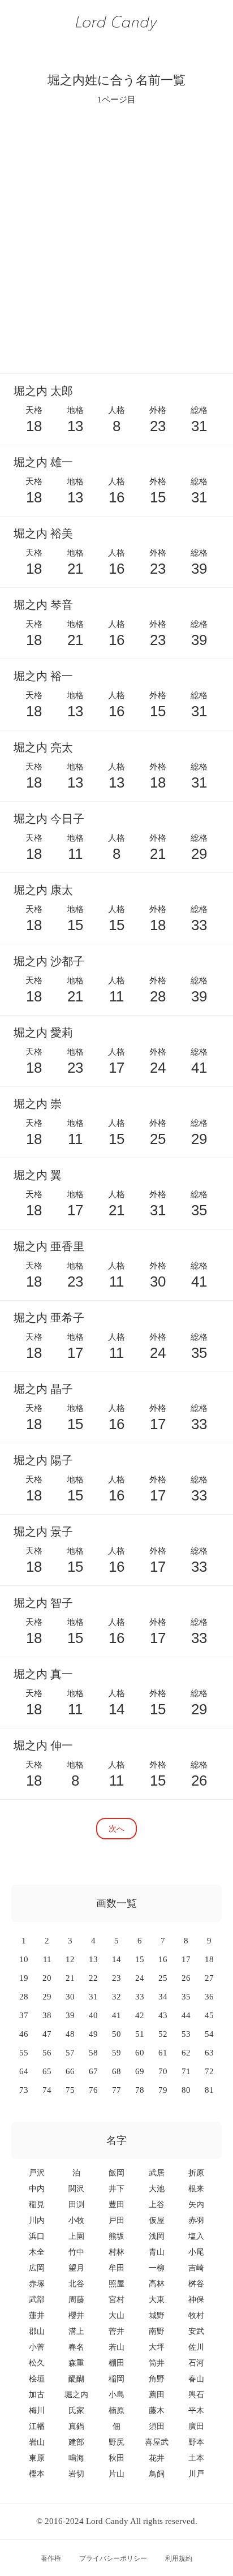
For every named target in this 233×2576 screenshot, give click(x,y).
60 (140, 2053)
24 (140, 1978)
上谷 (157, 2205)
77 (116, 2090)
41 (116, 2015)
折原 (196, 2173)
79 (163, 2090)
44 (186, 2015)
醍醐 (76, 2379)
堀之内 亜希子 (49, 1318)
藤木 (157, 2411)
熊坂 (116, 2236)
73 (24, 2090)
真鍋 (76, 2426)
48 (70, 2034)
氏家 (76, 2411)
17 (186, 1959)
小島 (116, 2395)
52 (163, 2034)
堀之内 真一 (43, 1674)
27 (209, 1978)
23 (116, 1978)
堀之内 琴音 (43, 605)
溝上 (76, 2331)
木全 (37, 2252)
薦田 (157, 2395)
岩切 (76, 2474)
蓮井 (37, 2315)
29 (47, 1997)
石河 (196, 2363)
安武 (196, 2331)
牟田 (116, 2268)
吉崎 (196, 2268)
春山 (196, 2379)
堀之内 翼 (38, 1175)
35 (186, 1997)
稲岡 (116, 2379)
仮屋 (157, 2220)
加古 (37, 2395)
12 (70, 1959)
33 (140, 1997)
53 (186, 2034)
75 (70, 2090)
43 (163, 2015)
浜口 (37, 2236)
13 (93, 1959)
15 (140, 1959)
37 (24, 2015)
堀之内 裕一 (43, 676)
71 (186, 2071)
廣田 (196, 2426)
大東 (157, 2300)
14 (116, 1959)
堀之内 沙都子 (49, 961)
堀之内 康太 (43, 890)
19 (24, 1978)
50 (116, 2034)
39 (70, 2015)
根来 (196, 2189)
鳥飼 (157, 2474)
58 (93, 2053)
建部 (76, 2442)
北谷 (76, 2284)
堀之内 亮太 (43, 747)
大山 (116, 2315)
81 (209, 2090)
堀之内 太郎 (43, 391)
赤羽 (196, 2220)
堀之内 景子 (43, 1532)
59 (116, 2053)
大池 (157, 2189)
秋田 (116, 2458)
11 (47, 1959)
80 (186, 2090)
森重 (76, 2363)
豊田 (116, 2205)
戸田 (116, 2220)
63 (209, 2053)
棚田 (116, 2363)
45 (209, 2015)
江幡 (37, 2426)
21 (70, 1978)
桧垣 (37, 2379)
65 (47, 2071)
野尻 (116, 2442)
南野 (157, 2331)
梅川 (37, 2411)
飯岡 (116, 2173)
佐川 (196, 2347)
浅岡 (157, 2236)
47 (47, 2034)
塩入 (196, 2236)
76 (93, 2090)
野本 (196, 2442)
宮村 (116, 2300)
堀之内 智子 (43, 1603)
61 (163, 2053)
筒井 (157, 2363)
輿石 (196, 2395)
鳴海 (76, 2458)
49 (93, 2034)
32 (116, 1997)
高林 (157, 2284)
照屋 (116, 2284)
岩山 (37, 2442)
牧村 (196, 2315)
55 (24, 2053)
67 (93, 2071)
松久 (37, 2363)
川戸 (196, 2474)
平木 (196, 2411)
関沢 (76, 2189)
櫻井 (76, 2315)
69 (140, 2071)
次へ (116, 1828)
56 (47, 2053)
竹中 (76, 2252)
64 (24, 2071)
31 (93, 1997)
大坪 (157, 2347)
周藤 (76, 2300)
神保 (196, 2300)
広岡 (37, 2268)
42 (140, 2015)
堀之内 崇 (38, 1104)
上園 (76, 2236)
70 (163, 2071)
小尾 (196, 2252)
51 (140, 2034)
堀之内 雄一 (43, 462)
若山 (116, 2347)
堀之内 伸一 (43, 1745)
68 (116, 2071)
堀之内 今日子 (49, 819)
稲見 (37, 2205)
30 (70, 1997)
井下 (116, 2189)
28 (24, 1997)
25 (163, 1978)
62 (186, 2053)
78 (140, 2090)
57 (70, 2053)
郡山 (37, 2331)
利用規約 (179, 2558)
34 (163, 1997)
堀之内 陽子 (43, 1460)
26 (186, 1978)
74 (47, 2090)
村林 (116, 2252)
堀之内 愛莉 (43, 1033)
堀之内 (76, 2395)
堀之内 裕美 (43, 534)
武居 (157, 2173)
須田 (157, 2426)
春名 (76, 2347)
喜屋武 (157, 2442)
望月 (76, 2268)
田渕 (76, 2205)
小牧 (76, 2220)
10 (24, 1959)
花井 (157, 2458)
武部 (37, 2300)
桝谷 (196, 2284)
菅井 (116, 2331)
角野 (157, 2379)
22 (93, 1978)
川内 (37, 2220)
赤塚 (37, 2284)
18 (209, 1959)
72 (209, 2071)
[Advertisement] (116, 239)
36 (209, 1997)
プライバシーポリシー (113, 2558)
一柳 (157, 2268)
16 (163, 1959)
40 (93, 2015)
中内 (37, 2189)
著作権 (51, 2558)
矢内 (196, 2205)
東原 (37, 2458)
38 (47, 2015)
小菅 (37, 2347)
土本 (196, 2458)
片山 (116, 2474)
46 (24, 2034)
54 (209, 2034)
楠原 (116, 2411)
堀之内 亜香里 (49, 1246)
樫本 (37, 2474)
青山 (157, 2252)
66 (70, 2071)
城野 (157, 2315)
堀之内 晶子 (43, 1389)
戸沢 (37, 2173)
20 (47, 1978)
